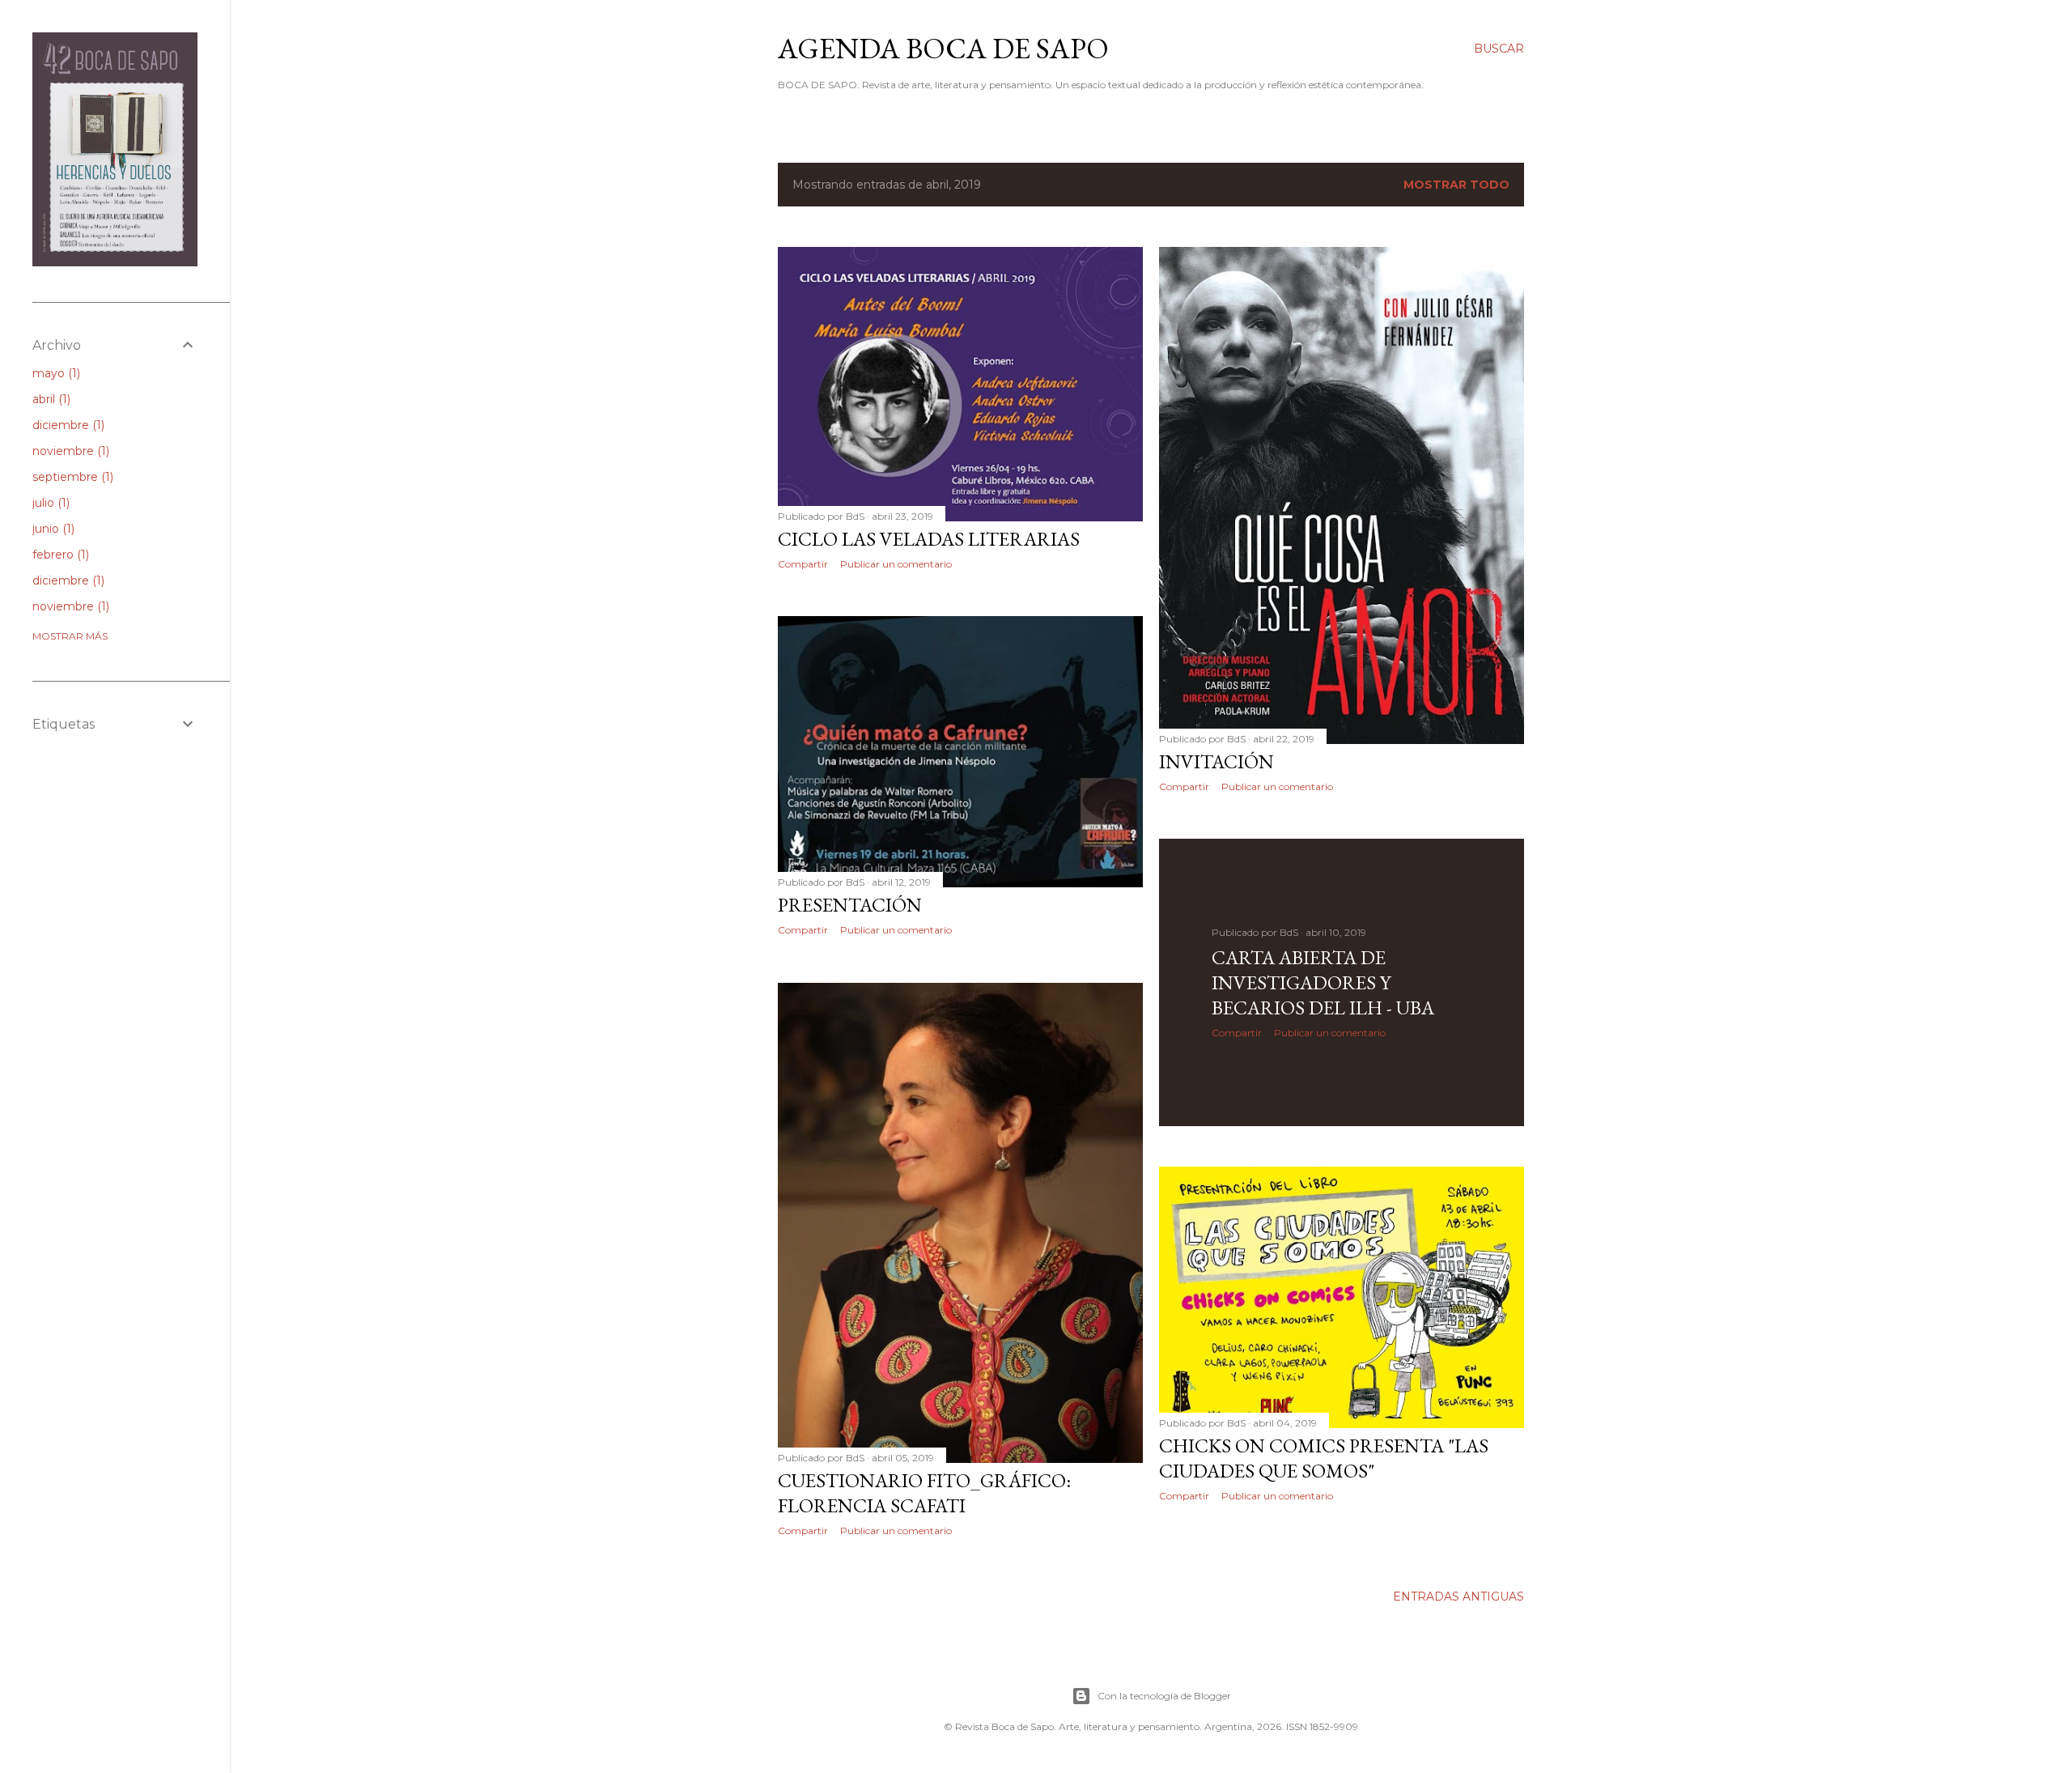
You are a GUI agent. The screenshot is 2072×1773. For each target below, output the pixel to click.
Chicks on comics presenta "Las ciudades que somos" (1324, 1458)
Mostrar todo (1456, 185)
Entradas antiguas (1458, 1597)
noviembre (69, 451)
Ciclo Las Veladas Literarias (929, 539)
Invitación (1216, 761)
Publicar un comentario (896, 564)
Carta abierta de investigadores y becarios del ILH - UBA (1323, 982)
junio (52, 529)
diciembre (67, 425)
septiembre (71, 477)
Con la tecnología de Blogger (1164, 1696)
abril (50, 399)
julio (49, 503)
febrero (59, 555)
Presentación (850, 905)
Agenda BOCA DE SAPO (943, 48)
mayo (55, 373)
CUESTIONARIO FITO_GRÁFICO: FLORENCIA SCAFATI (924, 1493)
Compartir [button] (803, 564)
